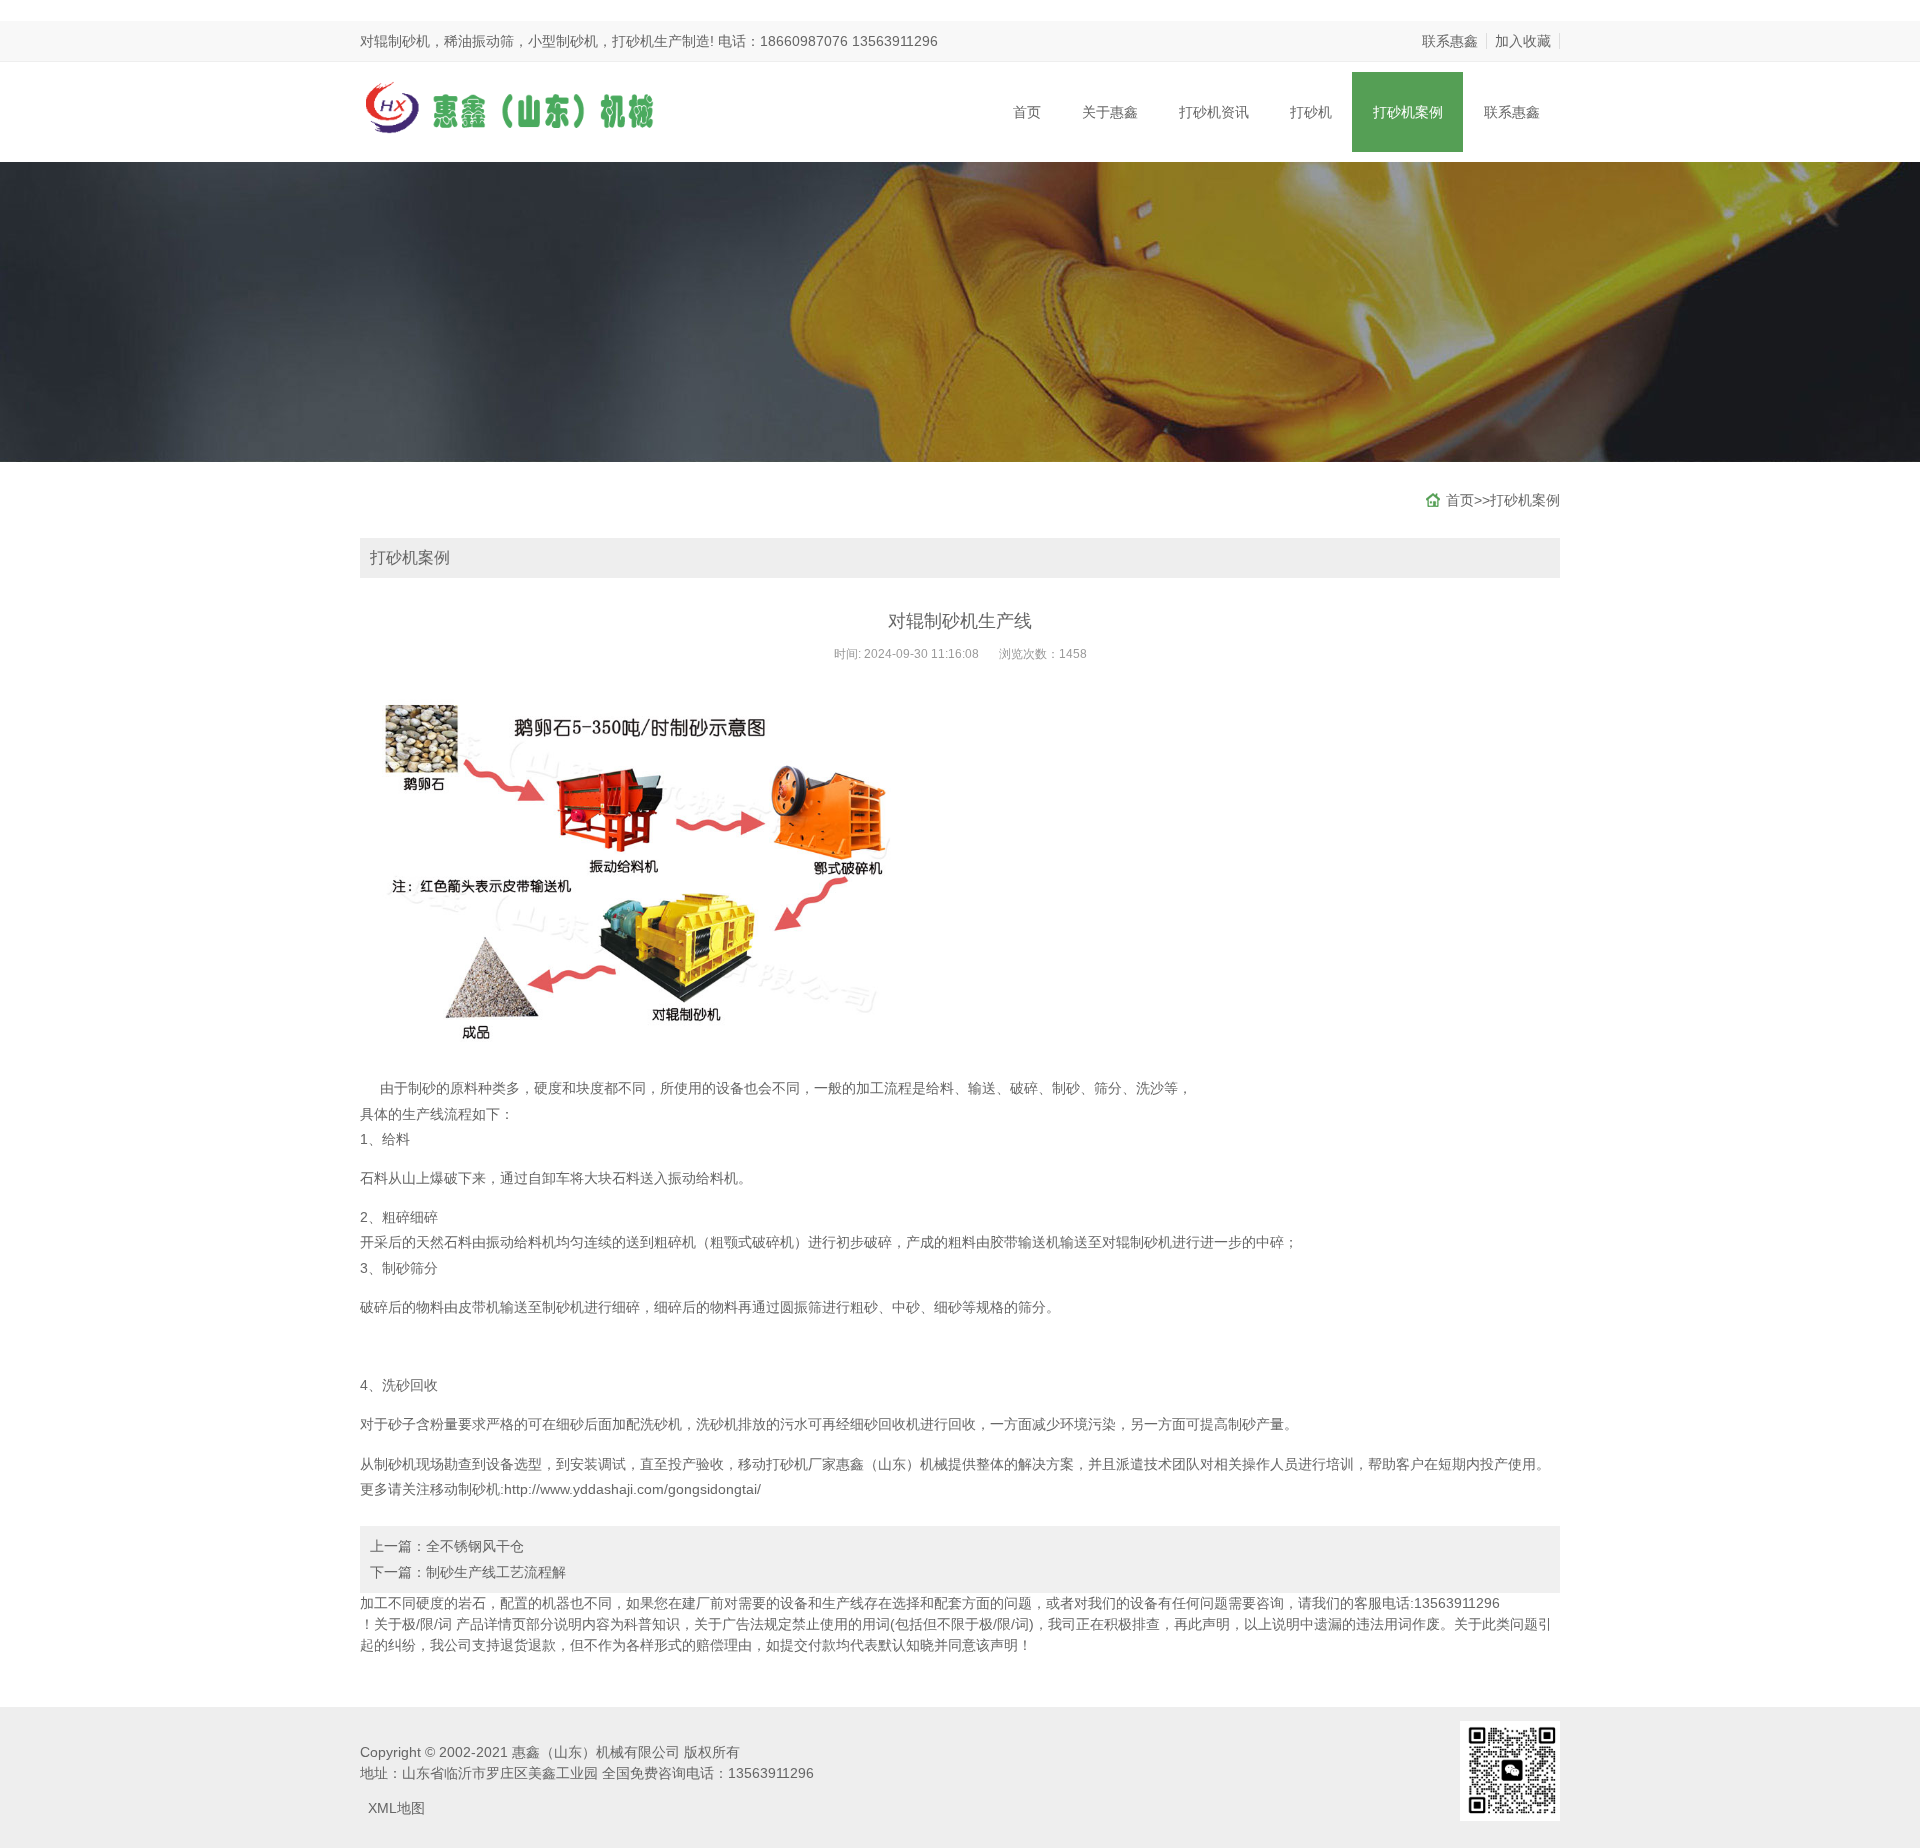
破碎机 (773, 1242)
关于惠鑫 (1110, 112)
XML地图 (396, 1808)
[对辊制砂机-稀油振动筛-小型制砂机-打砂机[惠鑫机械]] (510, 106)
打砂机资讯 (1214, 112)
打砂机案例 (1408, 112)
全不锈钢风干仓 (475, 1546)
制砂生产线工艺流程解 (496, 1572)
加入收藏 (1523, 41)
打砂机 (1311, 112)
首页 (1027, 112)
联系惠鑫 (1450, 41)
